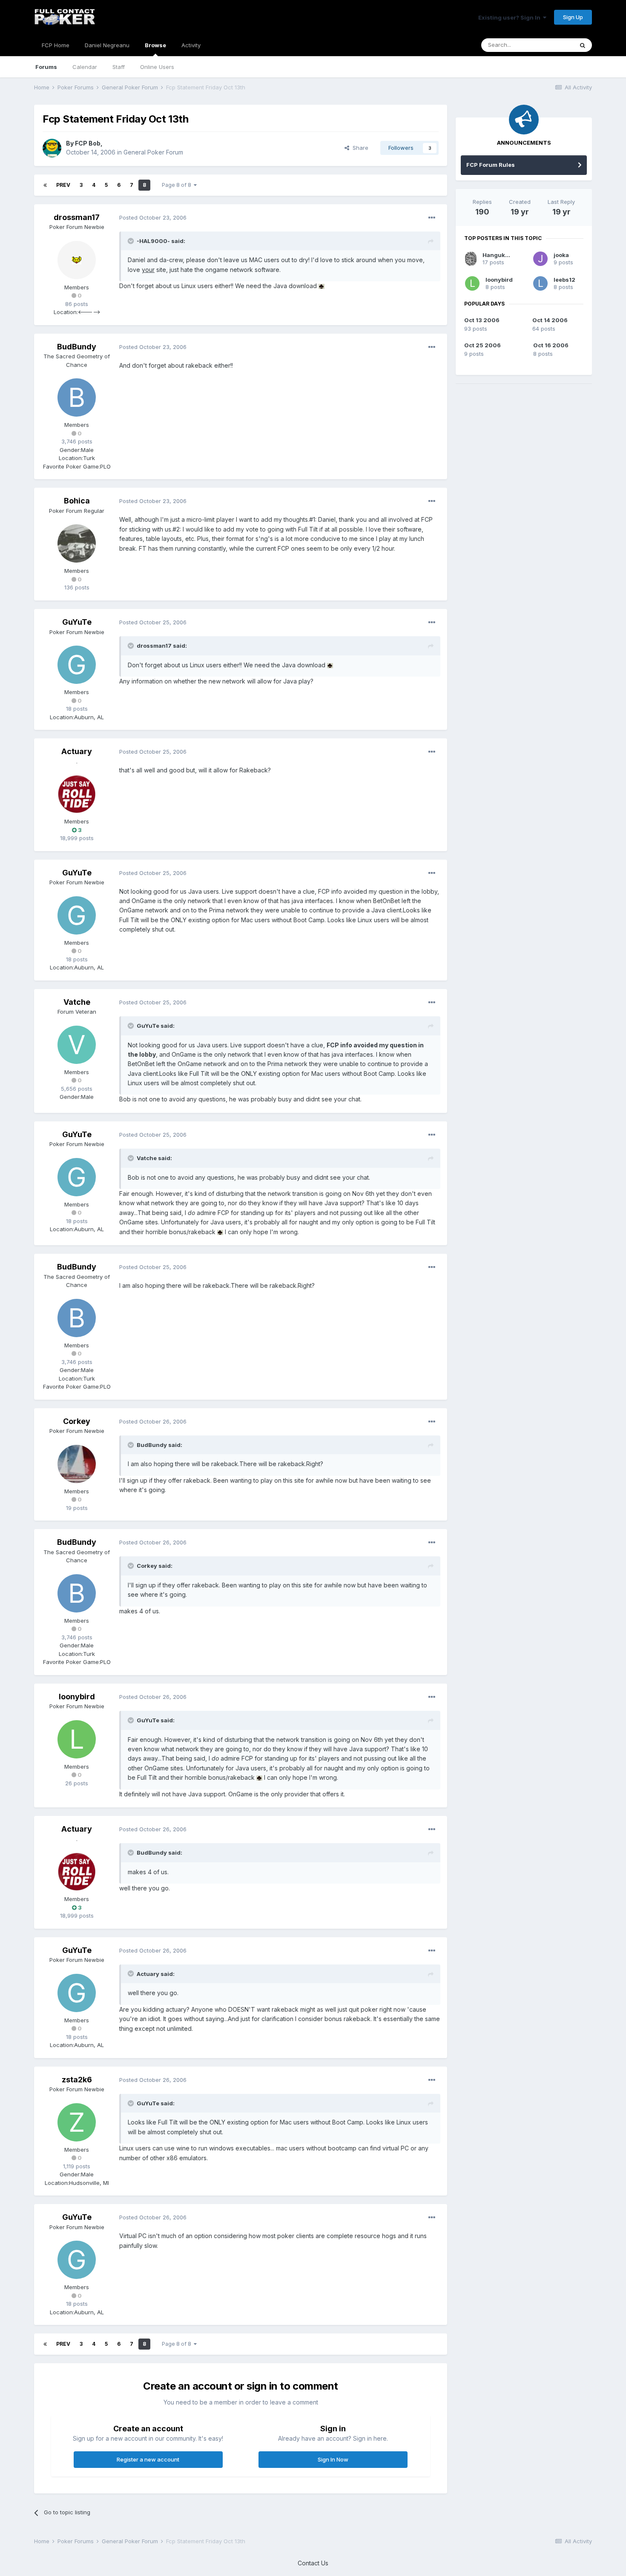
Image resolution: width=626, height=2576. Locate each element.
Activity (191, 45)
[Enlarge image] (322, 286)
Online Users (157, 67)
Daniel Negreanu (107, 45)
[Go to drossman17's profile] (77, 260)
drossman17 (77, 217)
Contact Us (313, 2563)
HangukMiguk (503, 255)
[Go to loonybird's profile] (77, 1739)
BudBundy (77, 347)
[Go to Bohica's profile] (77, 543)
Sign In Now (333, 2459)
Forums (46, 67)
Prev (63, 185)
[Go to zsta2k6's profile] (77, 2122)
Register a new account (148, 2459)
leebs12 (564, 280)
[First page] (45, 185)
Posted (153, 217)
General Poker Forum (153, 152)
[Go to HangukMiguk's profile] (471, 259)
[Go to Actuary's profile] (77, 794)
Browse (155, 45)
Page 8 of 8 (178, 185)
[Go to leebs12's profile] (540, 283)
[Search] (583, 45)
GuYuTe (77, 622)
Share (359, 148)
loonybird (77, 1697)
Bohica (77, 501)
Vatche (77, 1002)
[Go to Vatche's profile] (77, 1045)
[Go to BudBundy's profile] (77, 397)
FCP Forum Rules (491, 165)
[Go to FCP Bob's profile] (52, 148)
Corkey (77, 1421)
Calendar (85, 67)
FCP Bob (88, 143)
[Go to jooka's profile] (540, 259)
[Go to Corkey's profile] (77, 1464)
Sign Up (573, 17)
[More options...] (432, 218)
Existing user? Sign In (511, 17)
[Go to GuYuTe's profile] (77, 665)
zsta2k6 (77, 2080)
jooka (561, 255)
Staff (119, 67)
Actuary (77, 751)
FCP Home (56, 45)
